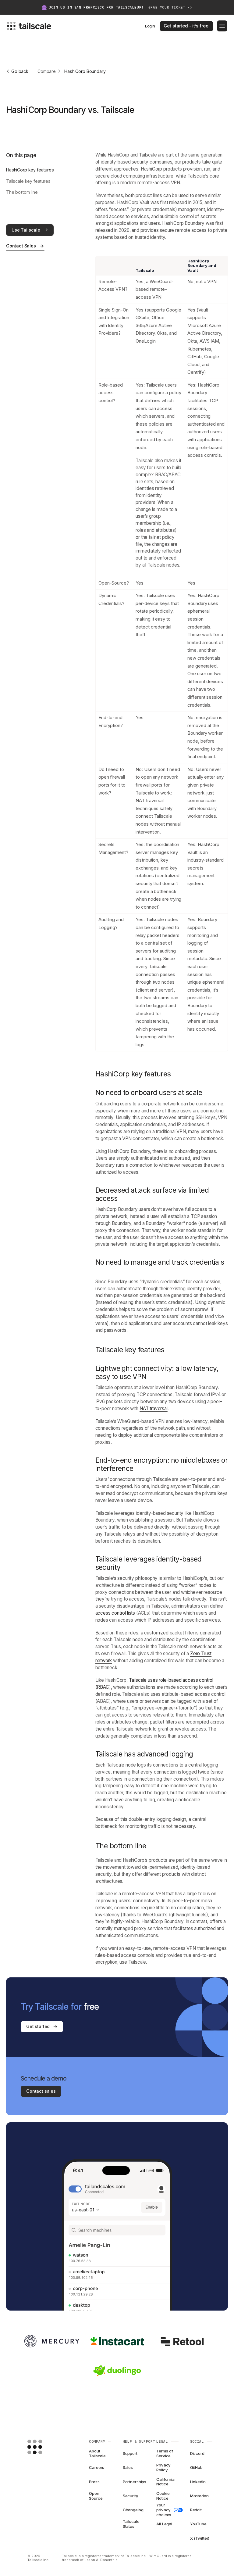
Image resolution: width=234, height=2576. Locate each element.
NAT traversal (154, 1409)
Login (150, 26)
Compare (47, 71)
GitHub (196, 2467)
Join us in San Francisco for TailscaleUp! (121, 7)
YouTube (198, 2524)
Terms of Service (165, 2454)
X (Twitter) (200, 2538)
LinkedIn (198, 2482)
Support (130, 2453)
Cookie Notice (163, 2496)
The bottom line (22, 192)
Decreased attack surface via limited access (152, 1194)
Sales (128, 2467)
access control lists (115, 1613)
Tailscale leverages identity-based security (149, 1563)
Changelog (133, 2510)
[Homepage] (44, 2447)
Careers (97, 2467)
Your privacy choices (164, 2510)
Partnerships (134, 2482)
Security (131, 2496)
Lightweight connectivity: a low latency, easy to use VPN (157, 1373)
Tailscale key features (28, 181)
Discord (197, 2453)
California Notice (165, 2482)
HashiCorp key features (30, 170)
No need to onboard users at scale (149, 1093)
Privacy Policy (163, 2468)
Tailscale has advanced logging (144, 1754)
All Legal (164, 2524)
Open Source (96, 2496)
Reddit (196, 2510)
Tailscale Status (131, 2524)
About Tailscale (97, 2454)
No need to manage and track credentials (160, 1262)
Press (94, 2482)
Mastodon (199, 2496)
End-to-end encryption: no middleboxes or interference (162, 1464)
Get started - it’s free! (187, 26)
